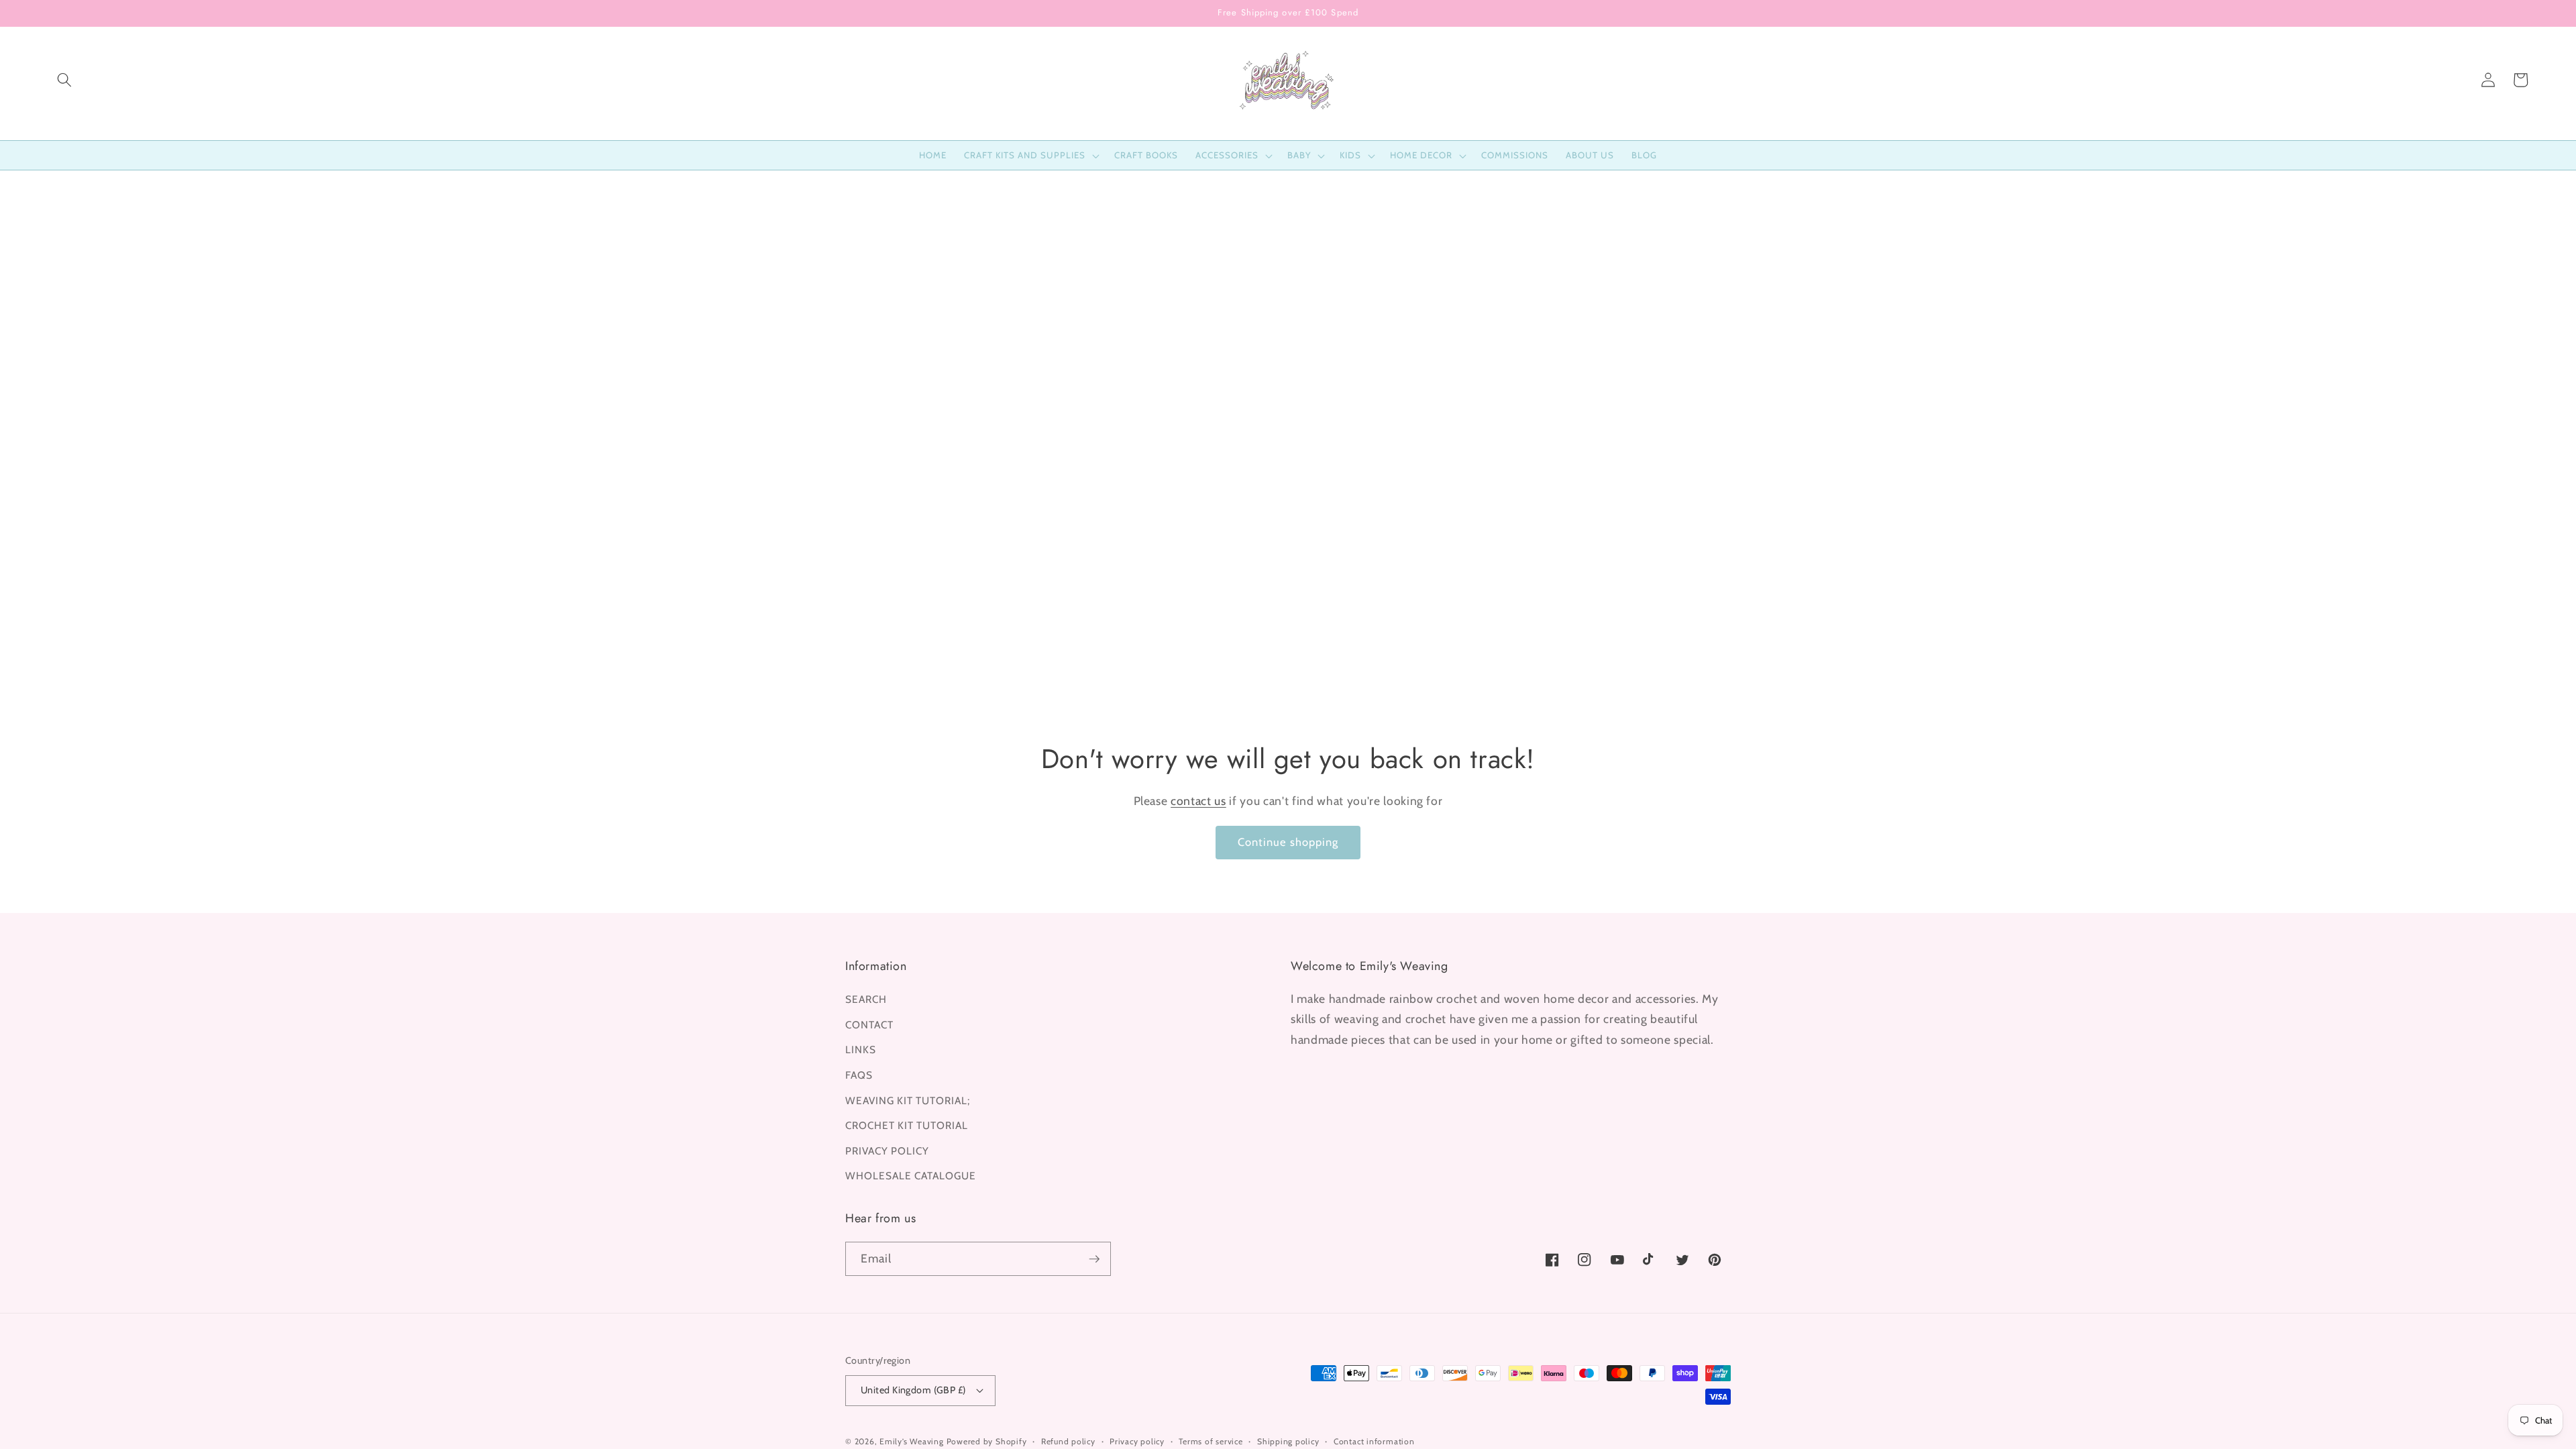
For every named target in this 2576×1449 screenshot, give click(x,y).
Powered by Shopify (987, 1441)
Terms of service (1211, 1441)
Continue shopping (1288, 842)
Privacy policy (1137, 1441)
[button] (64, 80)
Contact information (1374, 1441)
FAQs (859, 1075)
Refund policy (1068, 1441)
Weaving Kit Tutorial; (908, 1101)
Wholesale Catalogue (911, 1176)
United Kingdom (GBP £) (913, 1390)
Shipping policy (1288, 1441)
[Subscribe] (1094, 1259)
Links (861, 1050)
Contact (869, 1025)
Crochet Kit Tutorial (907, 1125)
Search (866, 999)
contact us (1198, 801)
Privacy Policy (887, 1151)
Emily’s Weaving (912, 1441)
